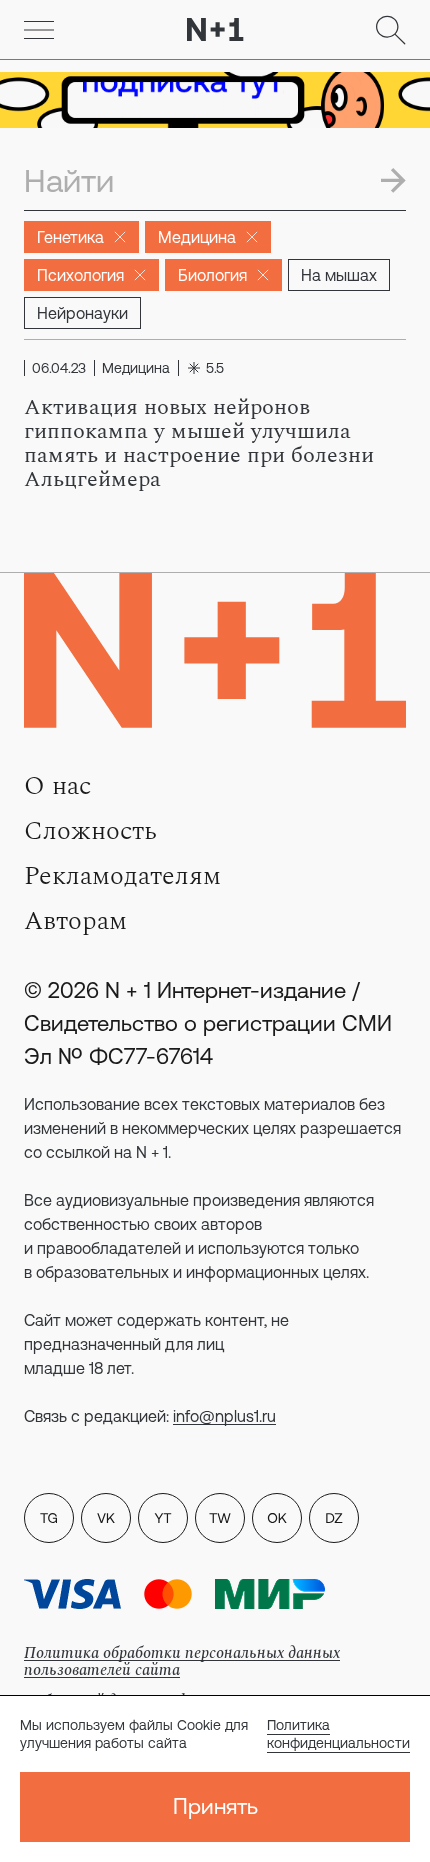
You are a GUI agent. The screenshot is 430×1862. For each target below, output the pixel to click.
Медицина (197, 237)
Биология (212, 275)
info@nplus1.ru (224, 1416)
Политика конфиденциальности (338, 1734)
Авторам (75, 921)
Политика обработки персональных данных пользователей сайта (182, 1661)
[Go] (39, 30)
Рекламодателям (122, 876)
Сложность (90, 831)
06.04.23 (59, 368)
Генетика (70, 237)
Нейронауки (82, 313)
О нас (57, 786)
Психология (80, 275)
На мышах (339, 275)
